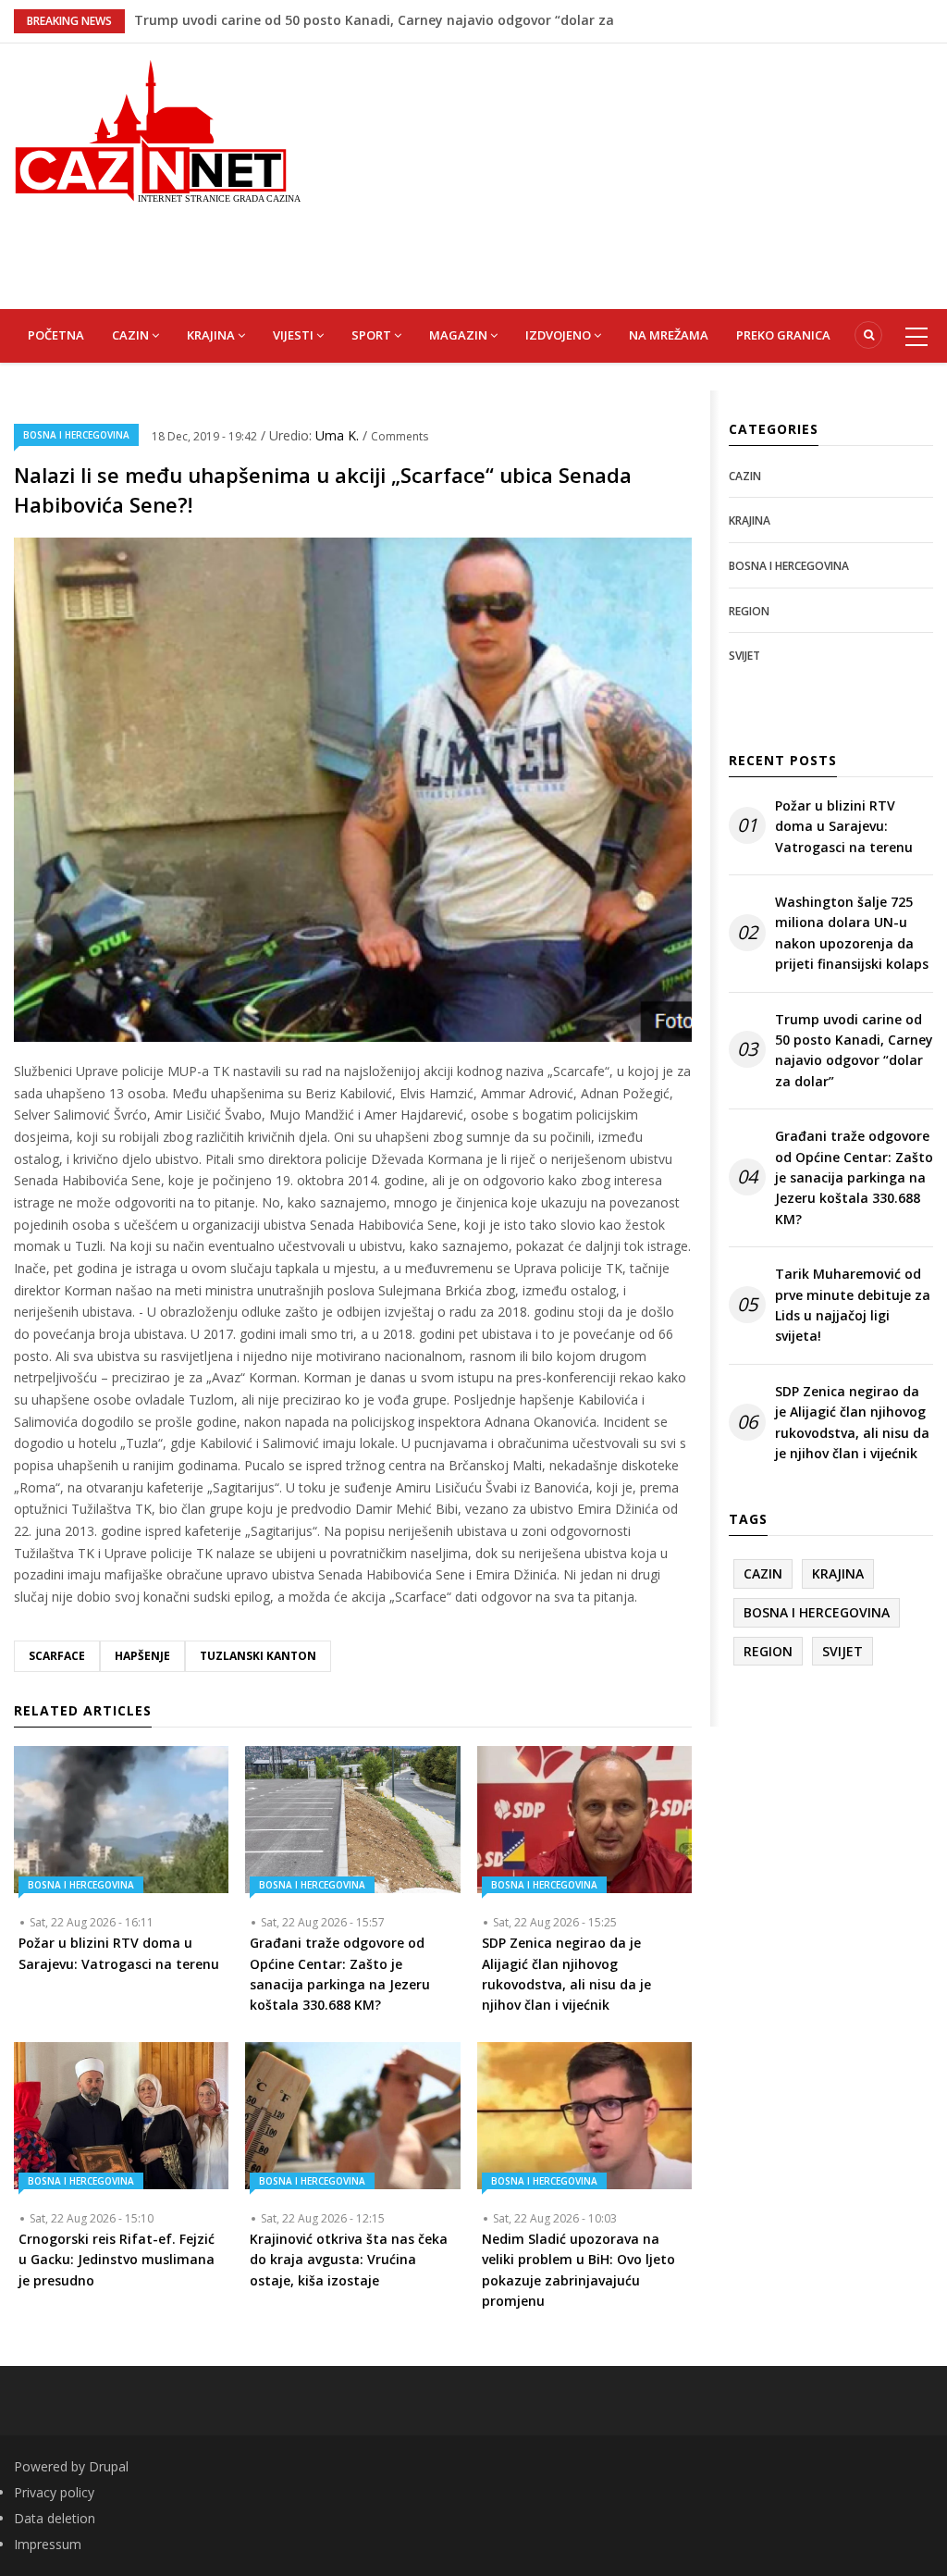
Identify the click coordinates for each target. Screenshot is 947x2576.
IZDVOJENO (560, 335)
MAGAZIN (460, 335)
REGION (749, 611)
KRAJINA (212, 335)
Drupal (109, 2466)
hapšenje (142, 1656)
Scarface (57, 1656)
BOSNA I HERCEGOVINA (76, 435)
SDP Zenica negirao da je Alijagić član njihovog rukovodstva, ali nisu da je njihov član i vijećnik (852, 1422)
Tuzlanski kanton (258, 1656)
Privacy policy (54, 2492)
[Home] (158, 129)
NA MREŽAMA (669, 335)
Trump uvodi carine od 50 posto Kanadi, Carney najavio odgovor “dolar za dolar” (854, 1050)
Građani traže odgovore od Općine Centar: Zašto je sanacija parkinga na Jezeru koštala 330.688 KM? (854, 1177)
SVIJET (744, 656)
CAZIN (132, 335)
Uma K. (339, 435)
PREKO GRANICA (783, 335)
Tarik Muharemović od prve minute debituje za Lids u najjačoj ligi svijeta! (853, 1305)
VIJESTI (295, 335)
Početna (56, 335)
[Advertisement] (638, 173)
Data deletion (55, 2518)
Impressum (48, 2544)
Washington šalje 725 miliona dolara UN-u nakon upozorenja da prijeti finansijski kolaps (852, 933)
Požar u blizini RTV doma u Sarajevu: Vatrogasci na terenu (844, 826)
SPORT (373, 335)
